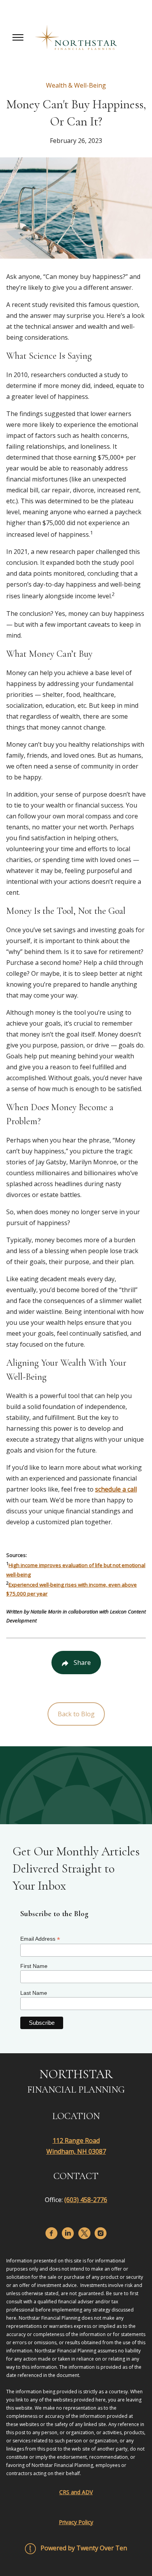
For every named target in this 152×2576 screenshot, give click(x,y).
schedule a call (116, 1489)
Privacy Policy (76, 2522)
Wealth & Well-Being (76, 85)
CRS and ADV (76, 2492)
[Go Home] (76, 37)
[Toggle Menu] (18, 37)
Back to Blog (76, 1714)
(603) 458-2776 (86, 2200)
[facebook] (51, 2233)
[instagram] (101, 2233)
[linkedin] (68, 2233)
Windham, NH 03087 (76, 2151)
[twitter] (84, 2233)
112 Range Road (76, 2140)
